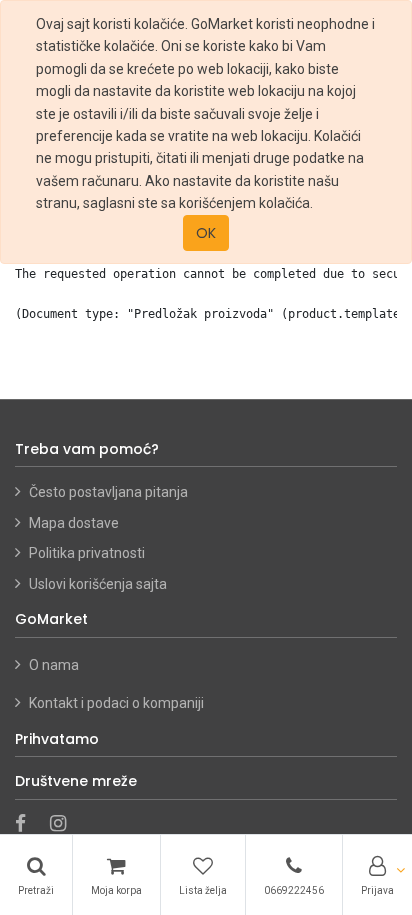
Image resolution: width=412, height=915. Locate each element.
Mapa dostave (74, 523)
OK (206, 233)
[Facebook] (27, 825)
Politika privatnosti (87, 553)
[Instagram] (64, 825)
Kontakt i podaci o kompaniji (116, 703)
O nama (55, 665)
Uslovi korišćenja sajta (98, 584)
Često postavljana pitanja (108, 492)
